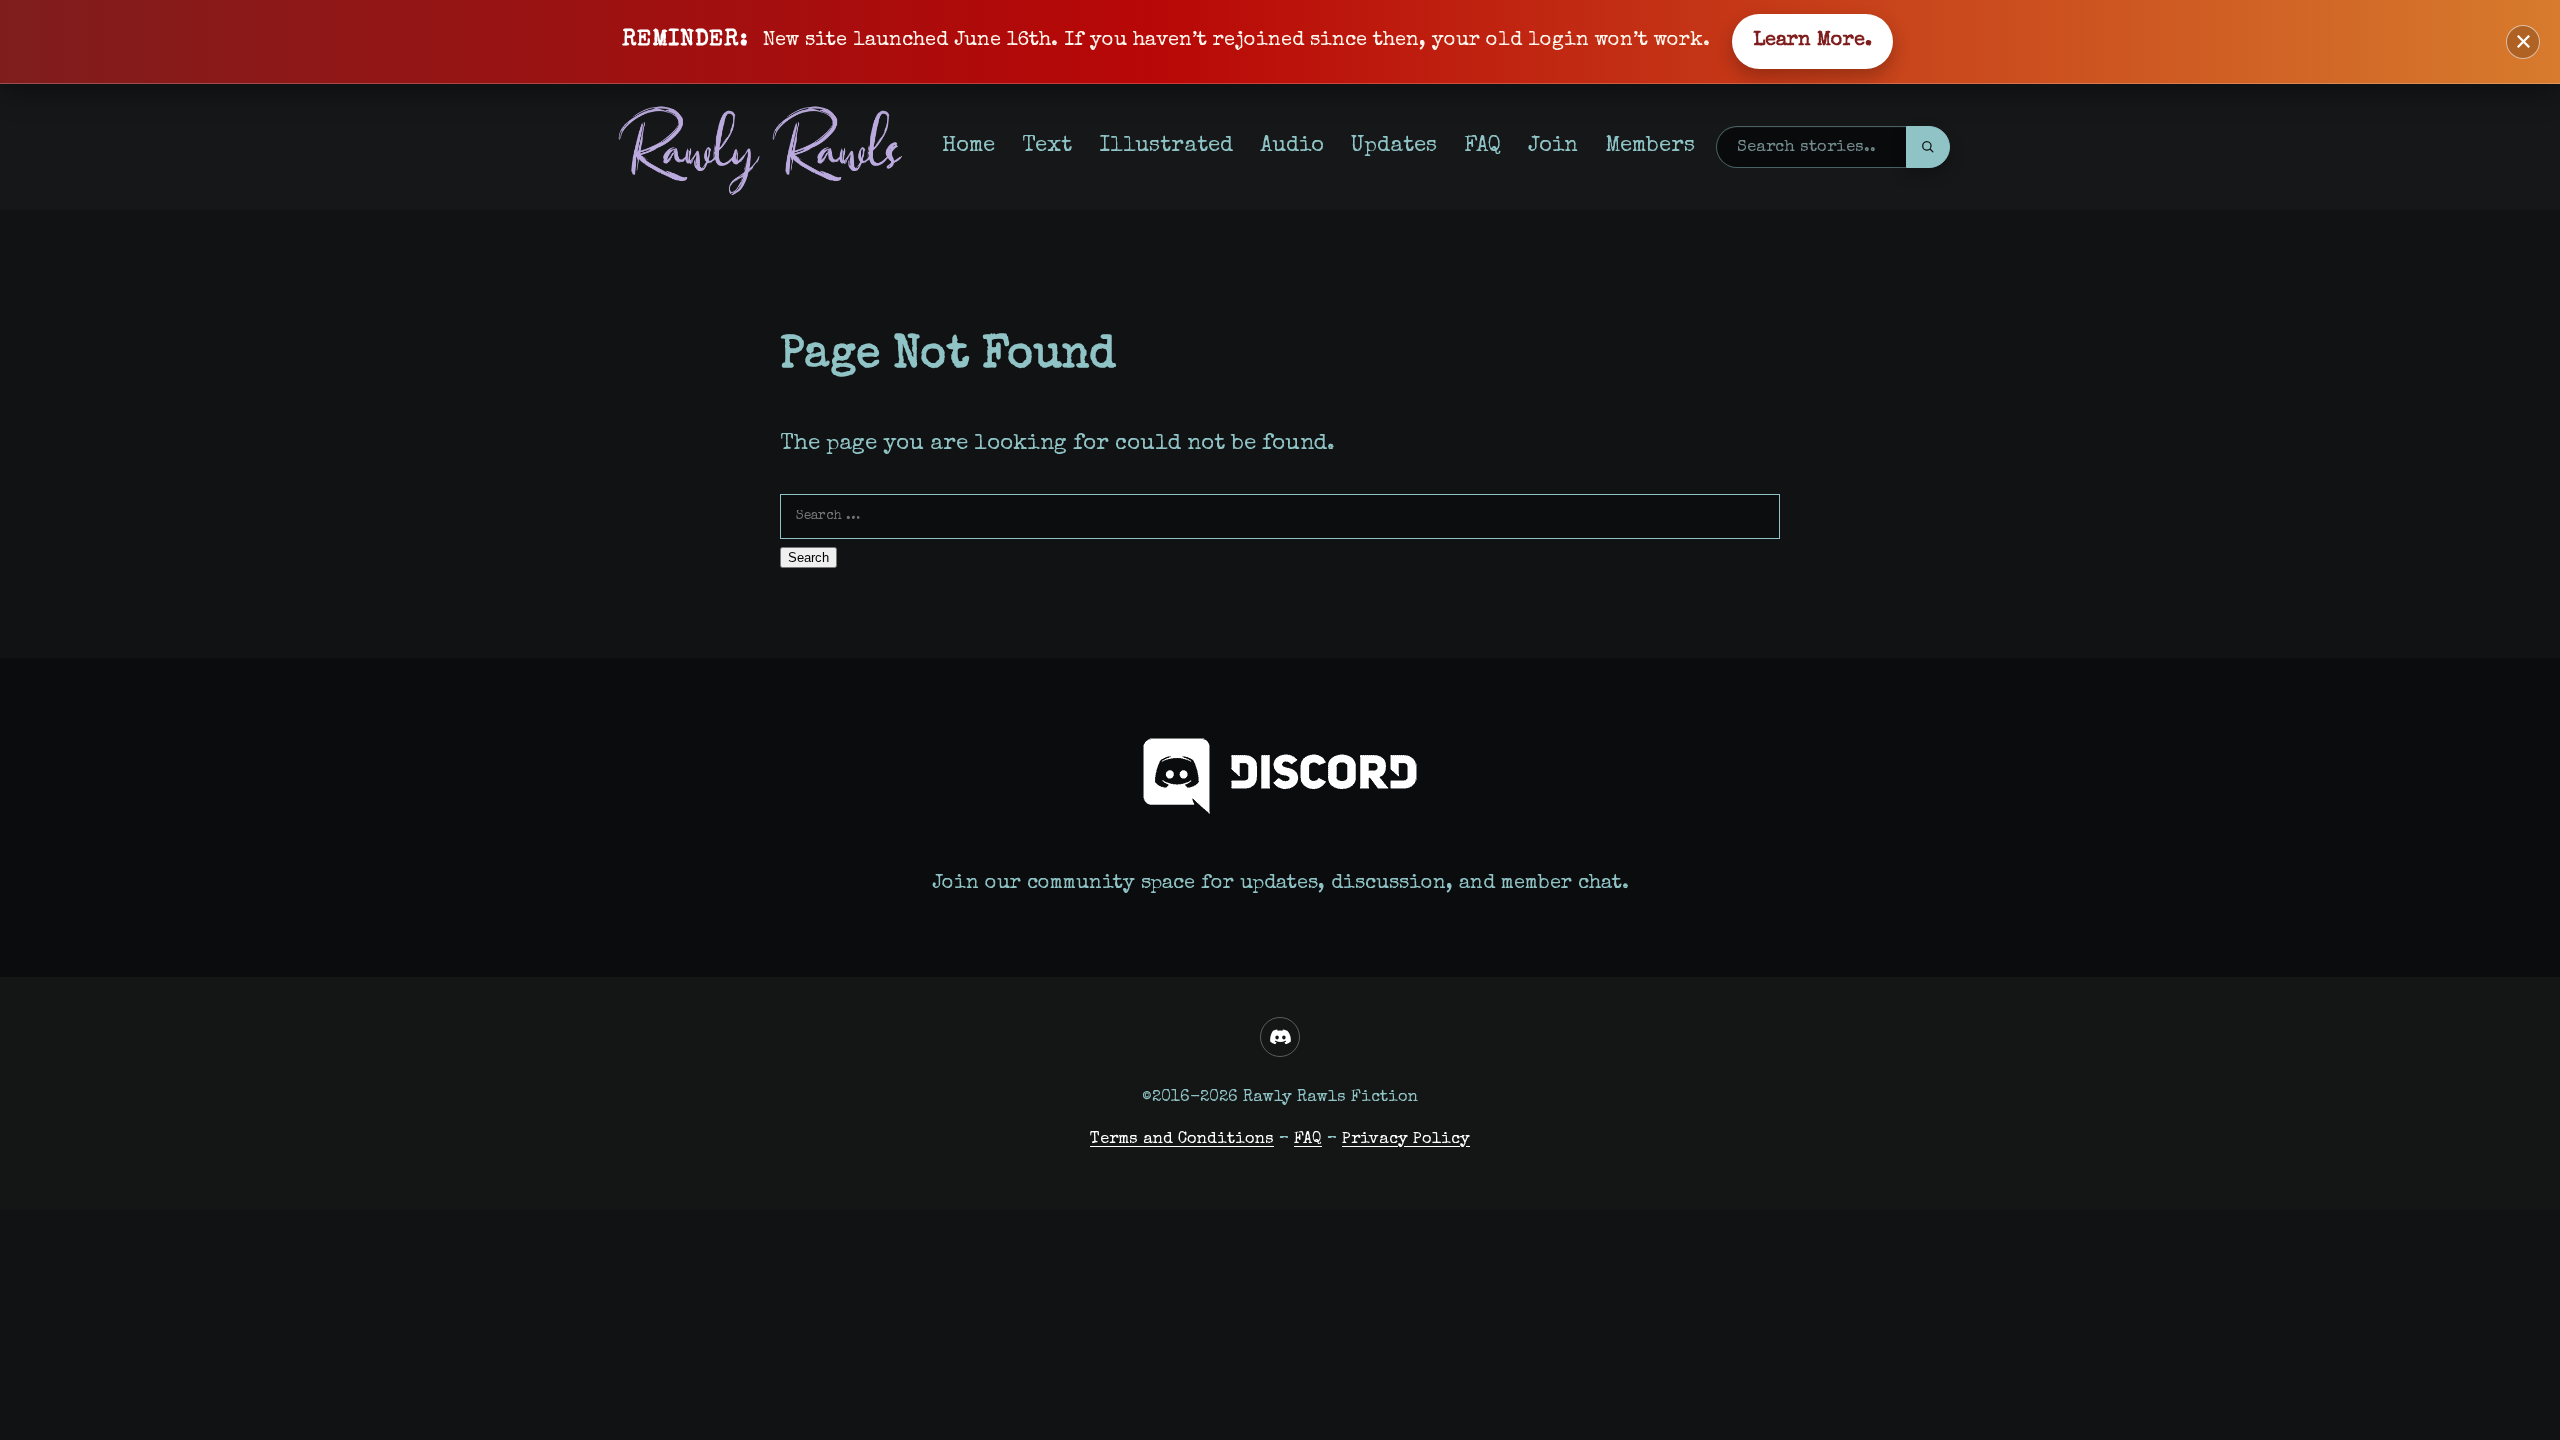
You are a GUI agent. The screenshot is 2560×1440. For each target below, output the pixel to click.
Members (1650, 146)
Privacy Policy (1406, 1139)
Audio (1292, 146)
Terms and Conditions (1182, 1139)
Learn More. (1812, 41)
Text (1047, 146)
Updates (1394, 146)
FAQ (1482, 146)
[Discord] (1280, 1037)
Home (968, 146)
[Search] (1928, 147)
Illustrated (1166, 146)
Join (1553, 146)
